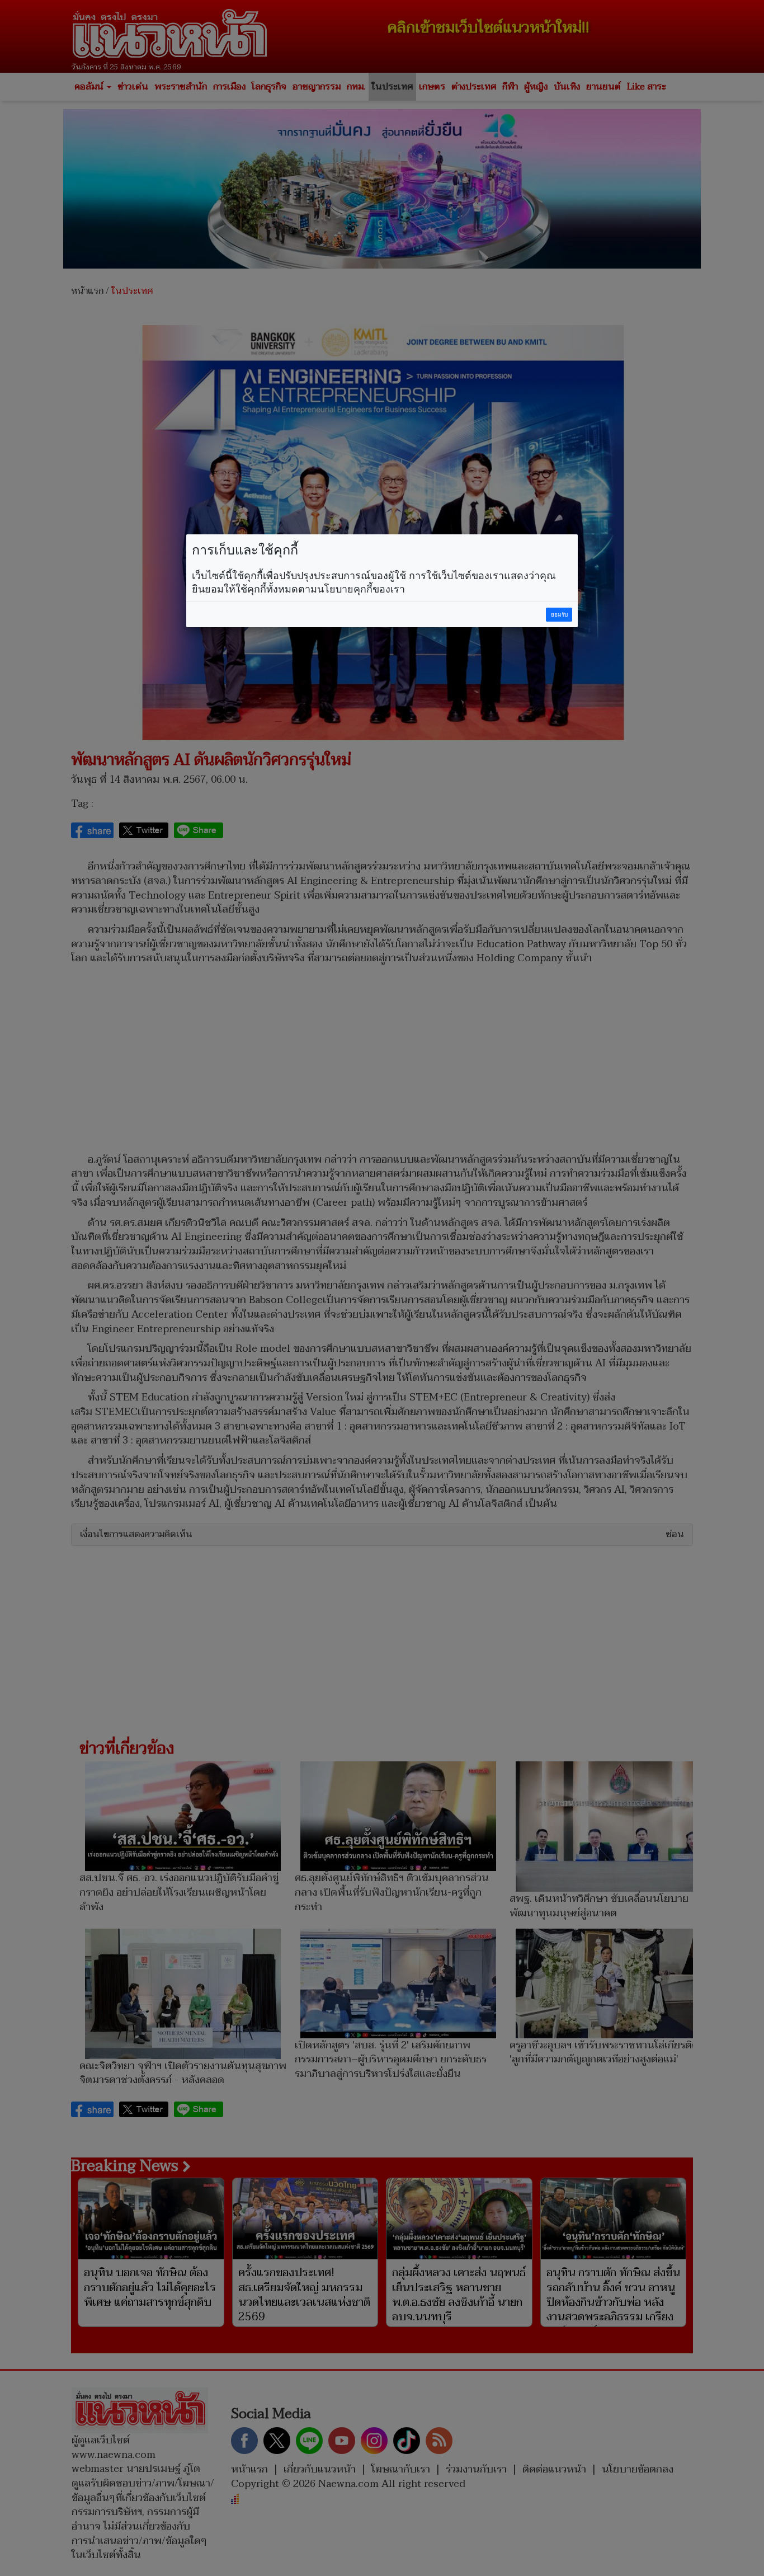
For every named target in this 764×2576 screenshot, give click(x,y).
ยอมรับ (559, 615)
